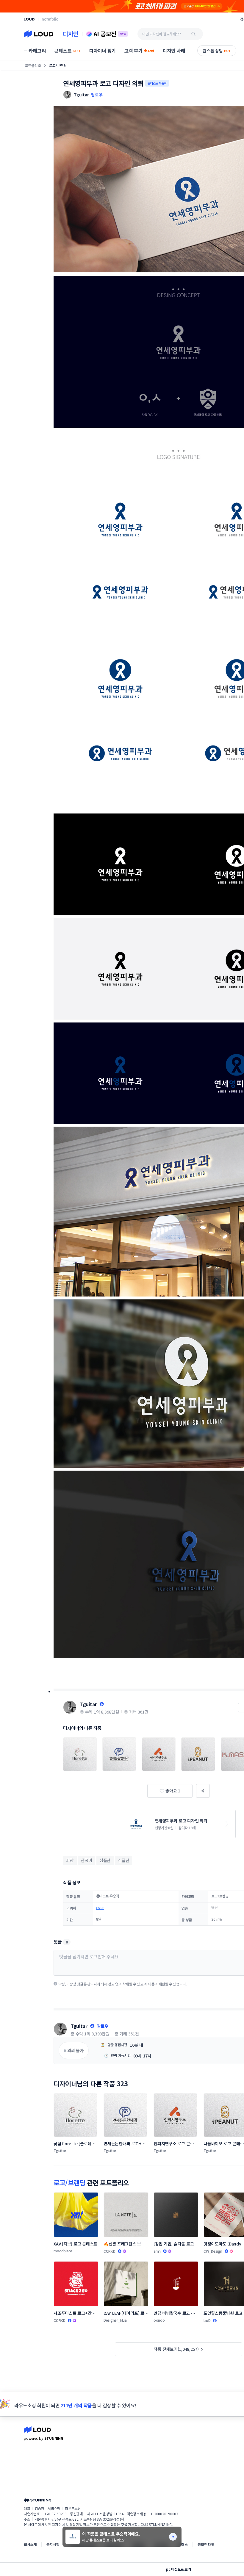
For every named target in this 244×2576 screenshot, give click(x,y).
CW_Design (213, 2251)
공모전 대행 (206, 2544)
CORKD (110, 2251)
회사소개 (30, 2544)
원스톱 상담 (217, 51)
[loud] (29, 19)
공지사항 (53, 2544)
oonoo (159, 2320)
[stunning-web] (37, 2500)
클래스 (183, 2544)
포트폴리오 (33, 65)
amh (157, 2251)
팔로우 (97, 95)
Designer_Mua (115, 2320)
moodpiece (63, 2251)
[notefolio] (50, 19)
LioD (207, 2320)
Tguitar (89, 1704)
